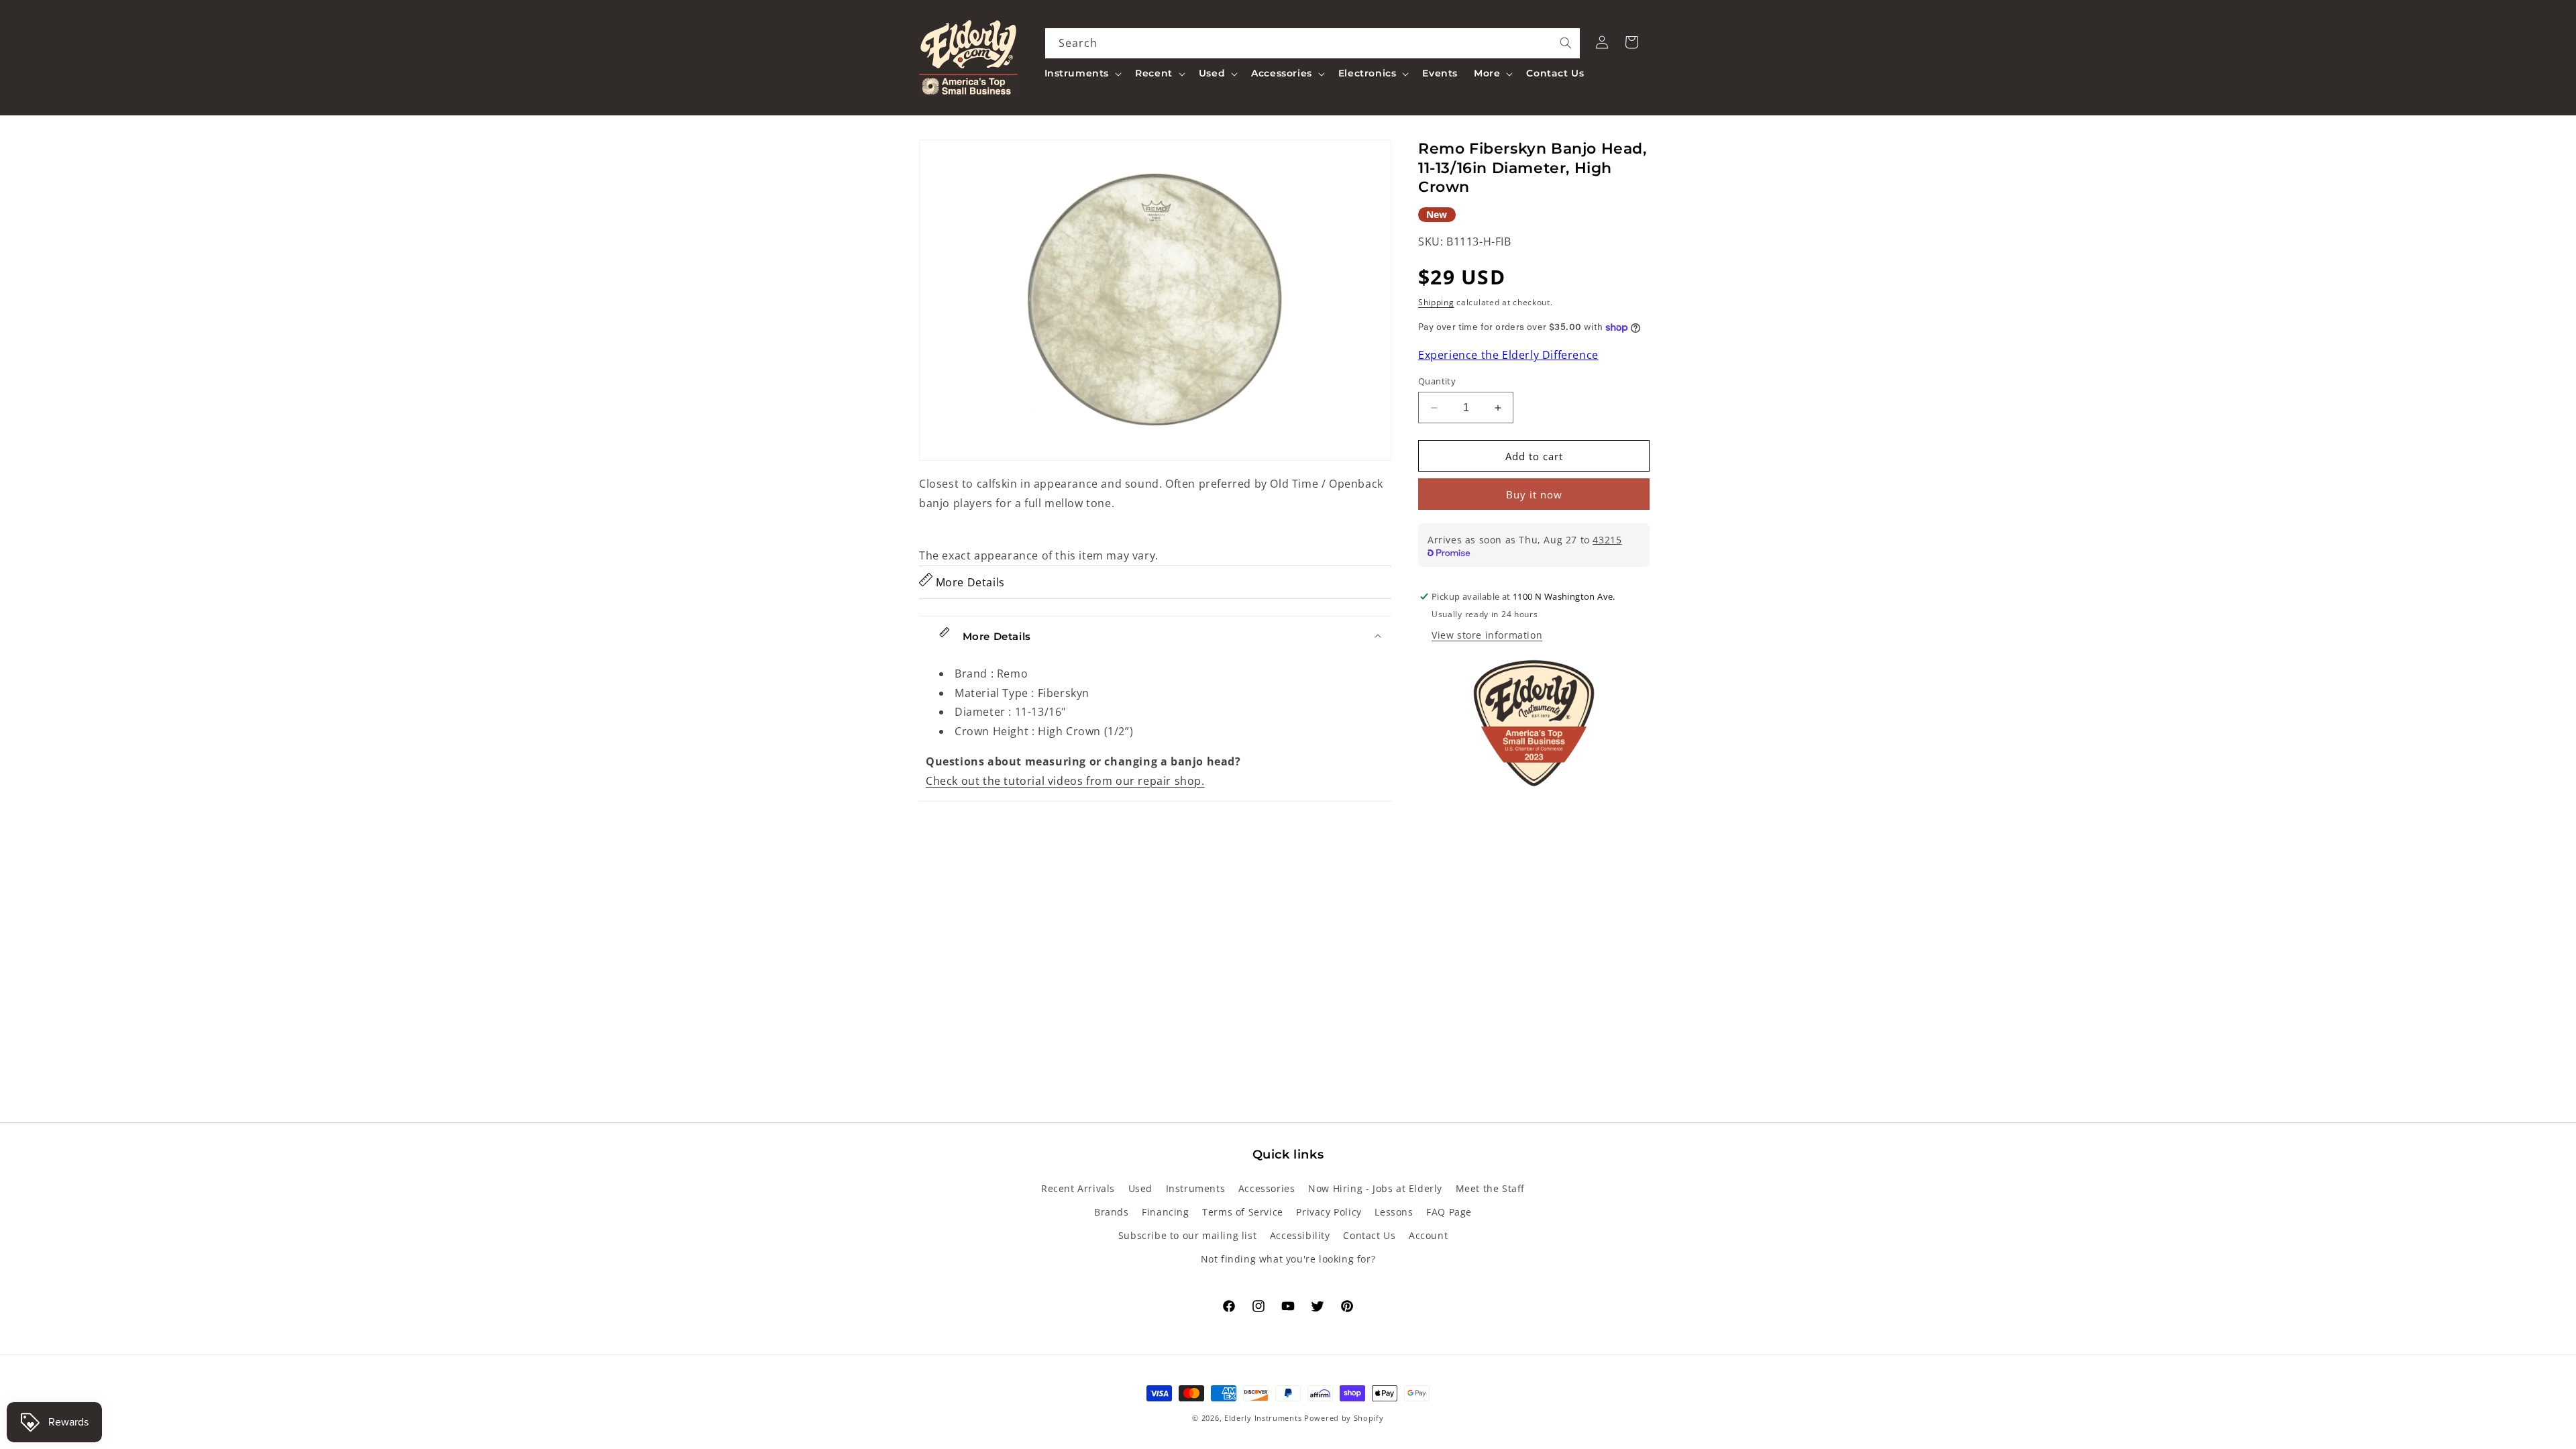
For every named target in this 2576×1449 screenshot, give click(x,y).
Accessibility (1300, 1235)
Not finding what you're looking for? (1288, 1259)
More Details (969, 582)
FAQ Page (1449, 1212)
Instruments (1196, 1188)
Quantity (1437, 381)
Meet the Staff (1490, 1188)
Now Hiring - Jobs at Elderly (1375, 1188)
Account (1428, 1235)
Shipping (1436, 302)
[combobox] (1313, 43)
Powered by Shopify (1344, 1418)
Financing (1165, 1212)
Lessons (1394, 1212)
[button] (1082, 73)
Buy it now (1534, 494)
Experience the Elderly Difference (1508, 355)
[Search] (1566, 43)
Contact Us (1369, 1235)
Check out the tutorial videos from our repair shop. (1065, 781)
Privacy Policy (1329, 1212)
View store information (1487, 635)
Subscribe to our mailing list (1187, 1235)
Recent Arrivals (1078, 1188)
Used (1140, 1188)
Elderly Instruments (1263, 1418)
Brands (1112, 1212)
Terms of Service (1243, 1212)
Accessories (1267, 1188)
